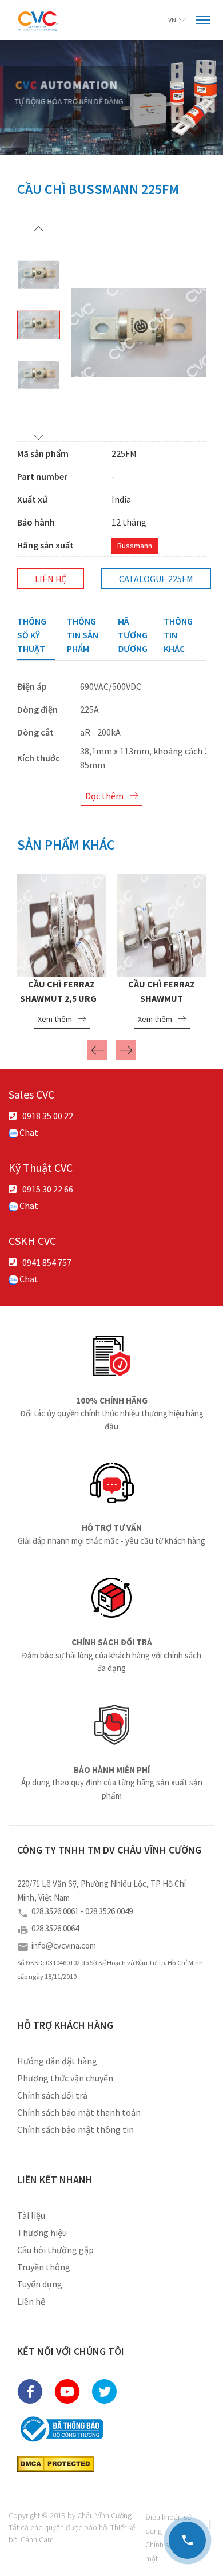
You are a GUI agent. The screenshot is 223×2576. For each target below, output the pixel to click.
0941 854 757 (47, 1262)
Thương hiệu (42, 2233)
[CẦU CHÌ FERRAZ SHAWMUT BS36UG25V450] (148, 924)
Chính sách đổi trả (52, 2095)
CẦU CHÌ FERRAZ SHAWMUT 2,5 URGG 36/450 (48, 998)
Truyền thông (44, 2267)
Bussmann (135, 546)
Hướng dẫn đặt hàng (57, 2061)
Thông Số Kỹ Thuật (32, 635)
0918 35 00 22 (48, 1116)
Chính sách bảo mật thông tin (75, 2129)
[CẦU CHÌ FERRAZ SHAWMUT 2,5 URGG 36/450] (48, 924)
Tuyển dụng (40, 2284)
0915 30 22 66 (48, 1189)
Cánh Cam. (38, 2539)
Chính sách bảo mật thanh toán (79, 2112)
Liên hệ (51, 579)
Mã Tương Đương (133, 635)
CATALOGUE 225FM (156, 579)
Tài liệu (31, 2215)
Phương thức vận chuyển (65, 2078)
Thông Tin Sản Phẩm (83, 635)
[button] (39, 228)
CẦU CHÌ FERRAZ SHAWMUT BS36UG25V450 (148, 998)
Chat (28, 1132)
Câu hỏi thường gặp (55, 2250)
